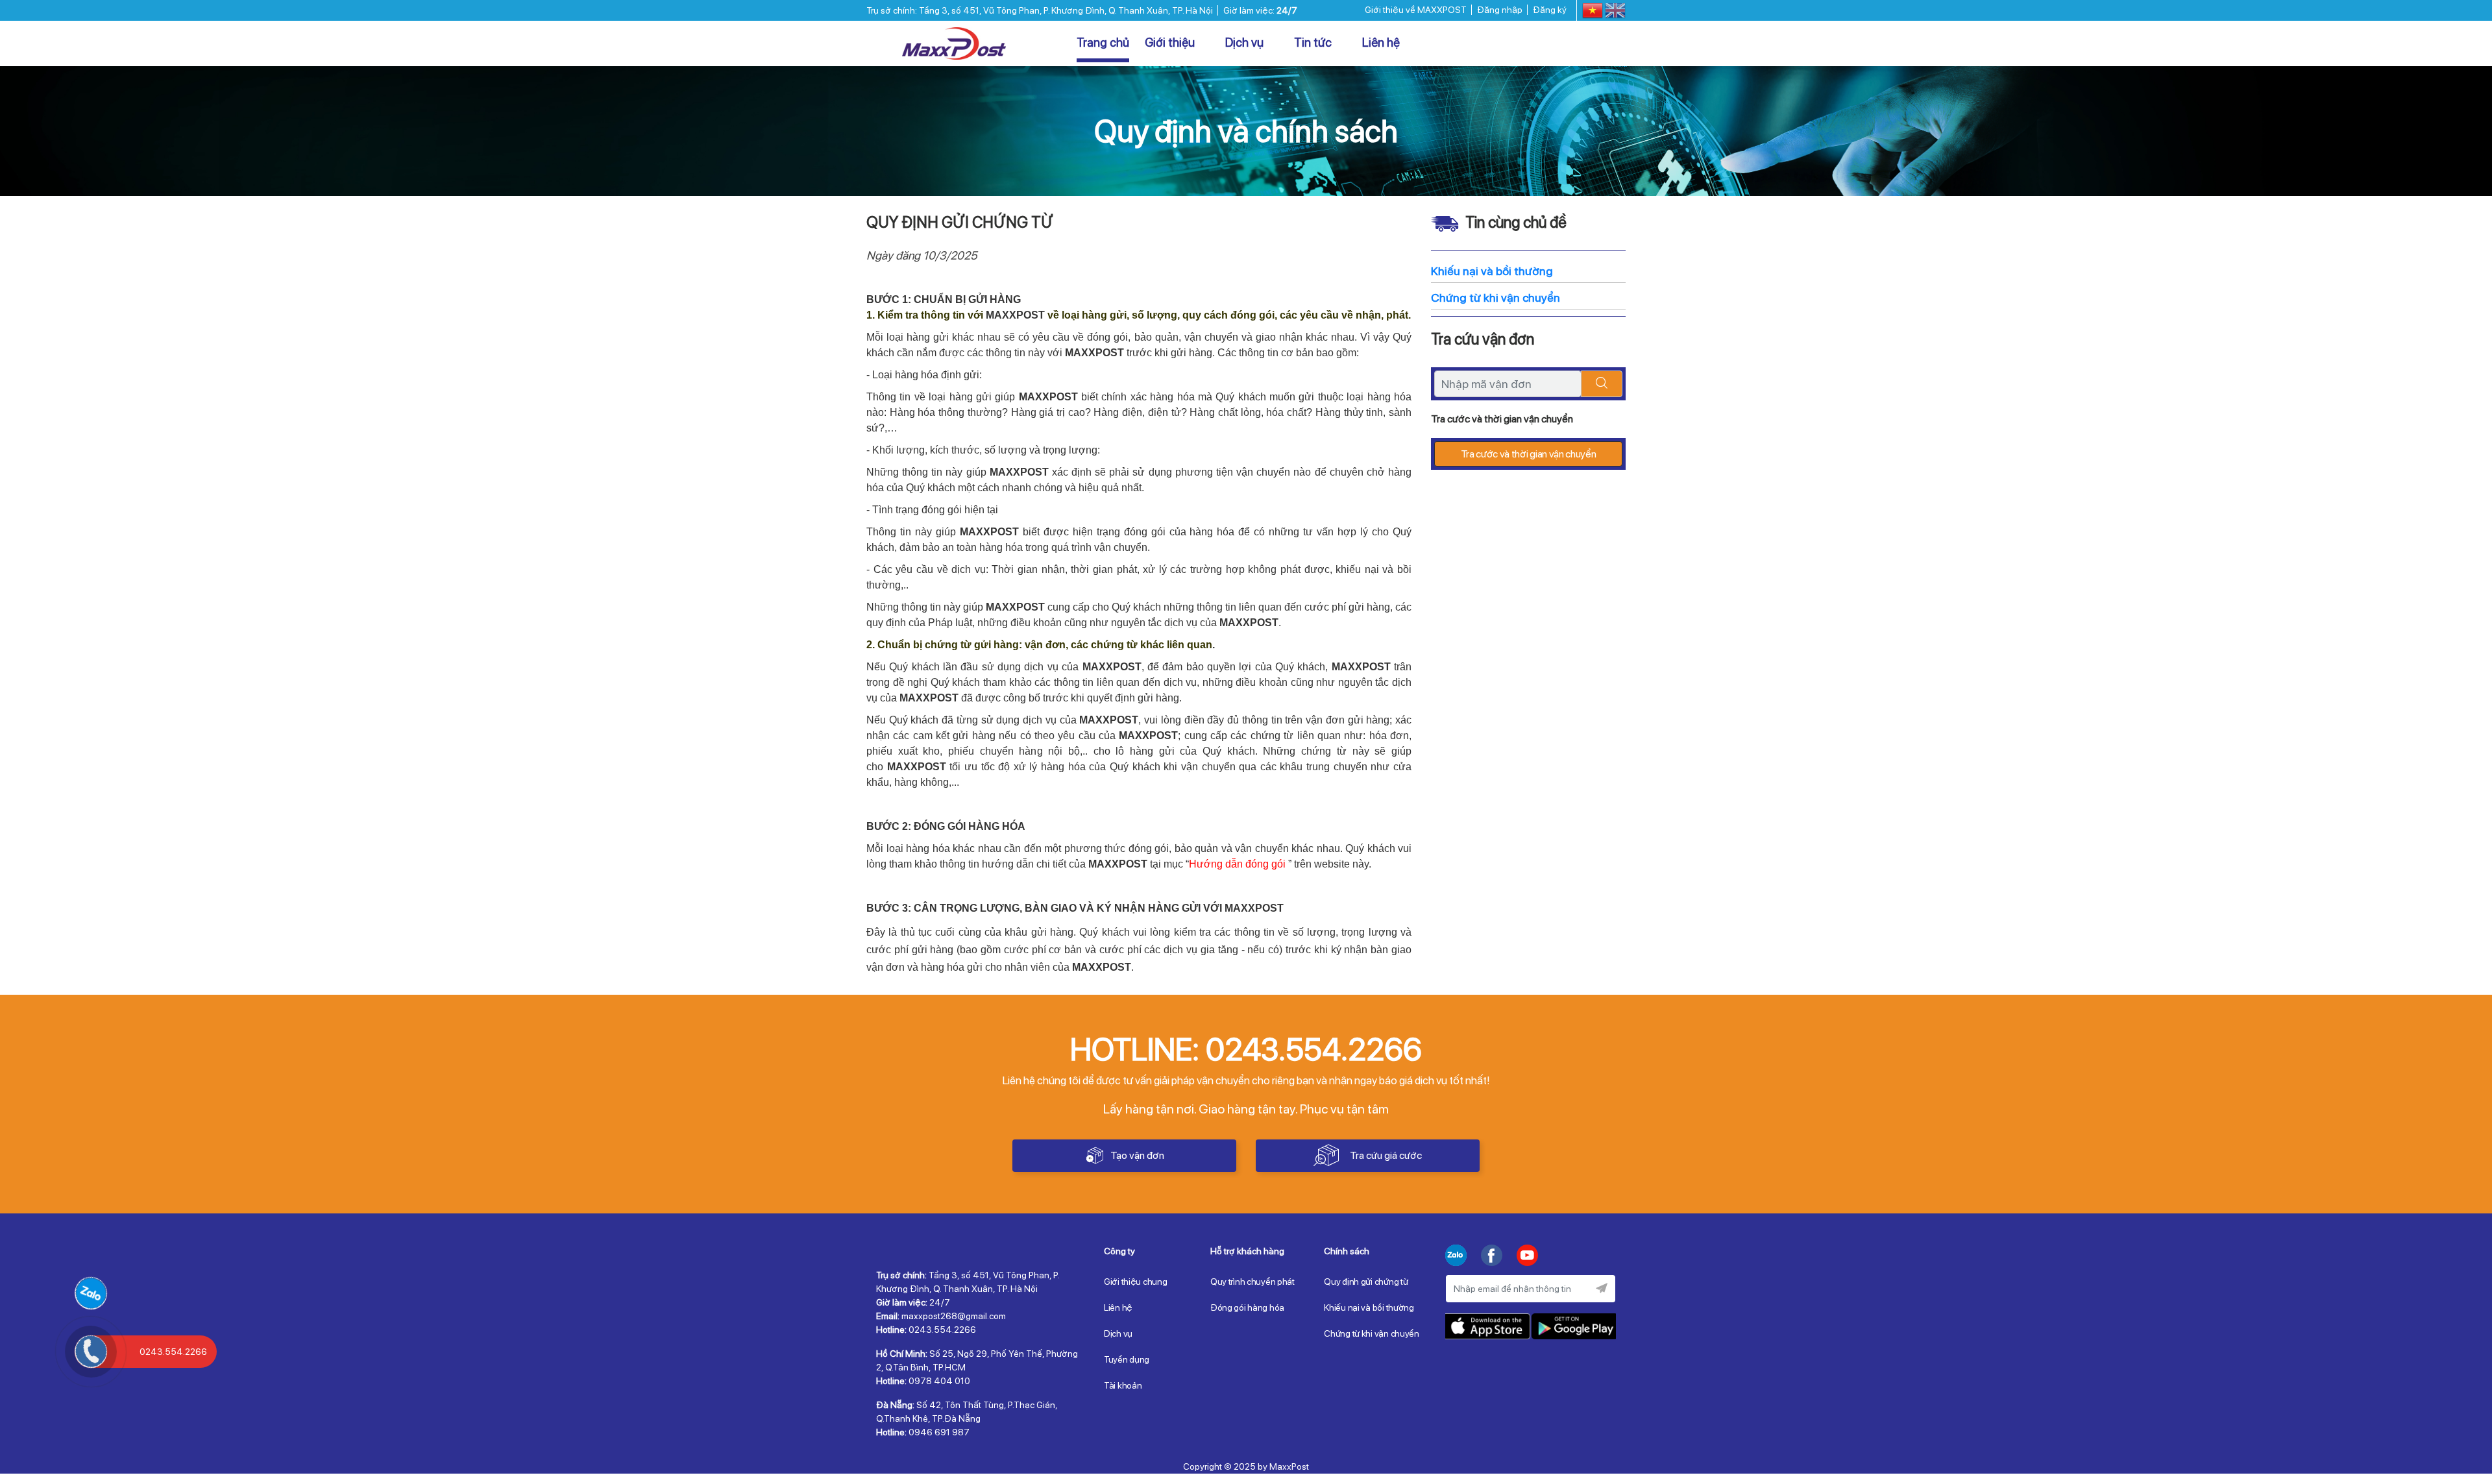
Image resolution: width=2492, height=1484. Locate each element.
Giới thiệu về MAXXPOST (1416, 10)
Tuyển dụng (1127, 1359)
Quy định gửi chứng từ (1366, 1282)
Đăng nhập (1500, 10)
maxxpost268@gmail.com (954, 1316)
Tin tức (1314, 43)
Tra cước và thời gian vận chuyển (1529, 454)
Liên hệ (1381, 43)
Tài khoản (1123, 1385)
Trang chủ (1103, 43)
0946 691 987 (939, 1432)
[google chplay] (1573, 1326)
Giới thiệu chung (1136, 1282)
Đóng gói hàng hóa (1247, 1308)
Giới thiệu (1171, 43)
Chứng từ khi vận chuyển (1372, 1333)
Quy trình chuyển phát (1252, 1282)
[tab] (1147, 1254)
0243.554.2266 (1546, 44)
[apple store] (1488, 1326)
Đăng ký (1550, 10)
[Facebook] (1492, 1257)
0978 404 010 (939, 1381)
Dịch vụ (1246, 43)
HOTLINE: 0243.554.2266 (1246, 1049)
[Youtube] (1527, 1257)
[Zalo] (1456, 1257)
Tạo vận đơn (1137, 1155)
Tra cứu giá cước (1386, 1155)
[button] (1147, 1254)
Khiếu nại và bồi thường (1369, 1308)
